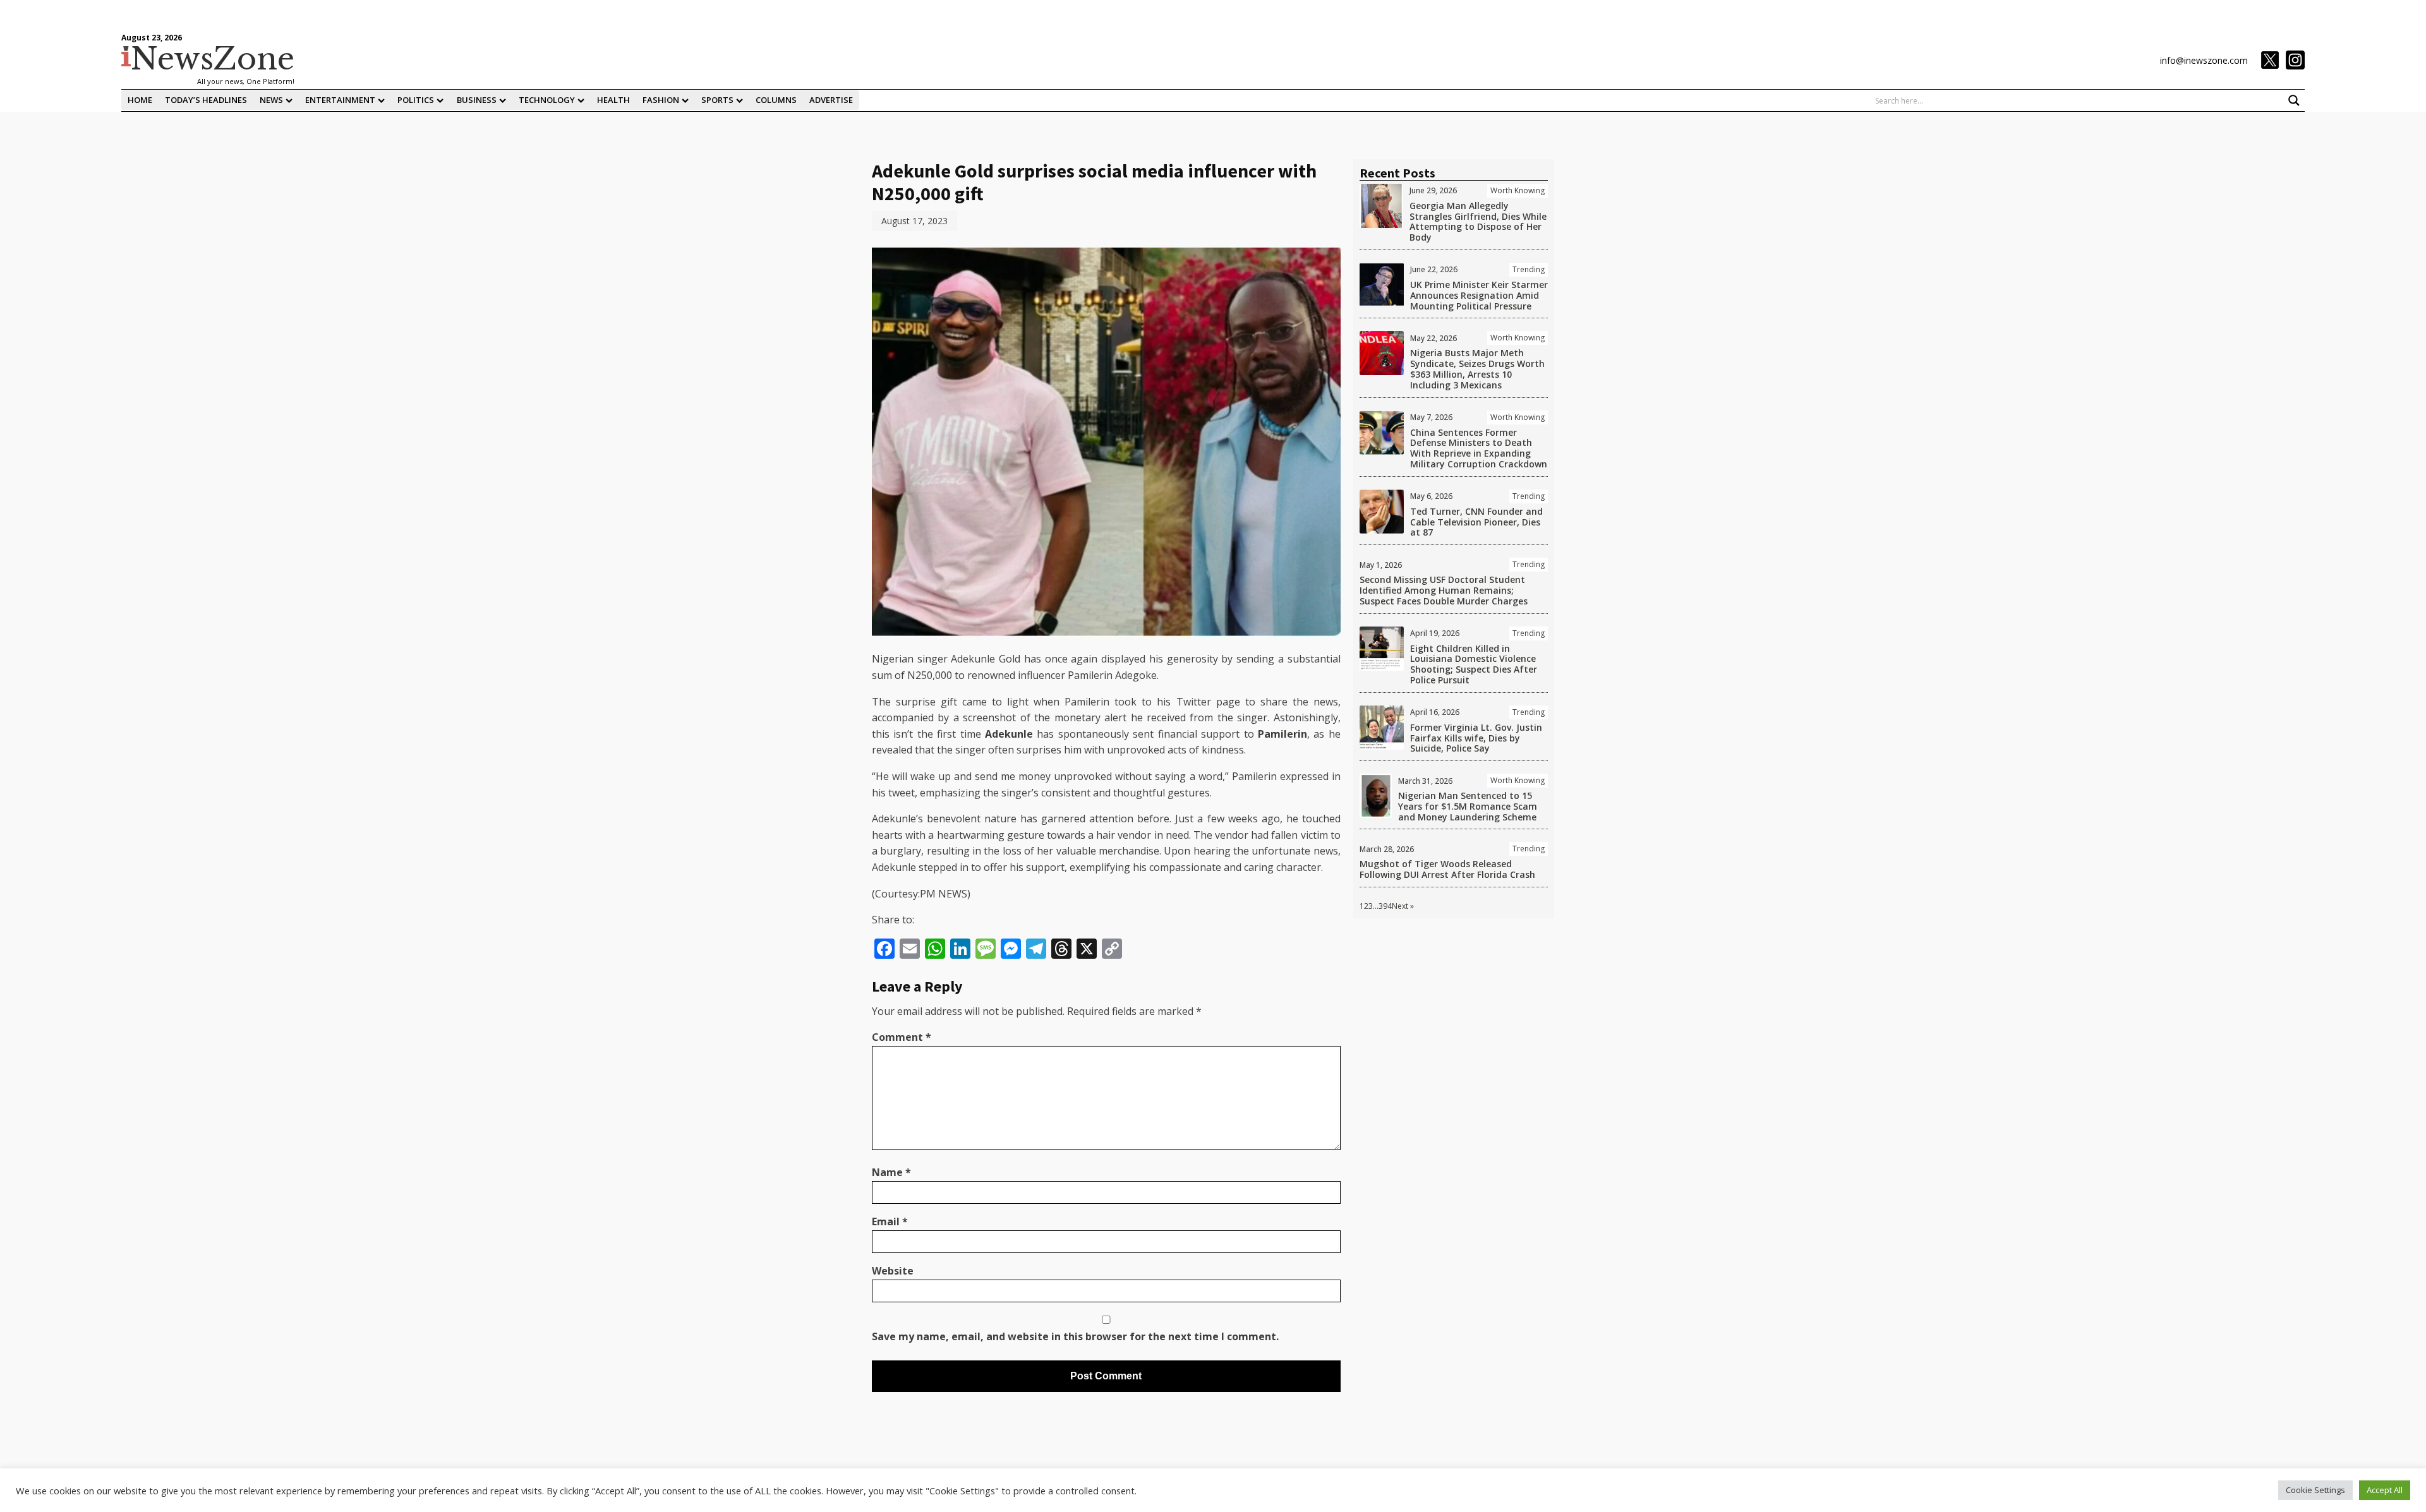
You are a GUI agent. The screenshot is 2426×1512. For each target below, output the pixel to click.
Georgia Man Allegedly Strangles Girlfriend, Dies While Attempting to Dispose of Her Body (1478, 221)
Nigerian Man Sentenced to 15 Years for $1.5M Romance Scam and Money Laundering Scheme (1468, 806)
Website (893, 1271)
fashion (661, 100)
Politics (416, 100)
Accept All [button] (2385, 1490)
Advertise (831, 100)
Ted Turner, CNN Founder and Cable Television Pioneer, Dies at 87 (1476, 522)
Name (891, 1172)
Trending (1529, 269)
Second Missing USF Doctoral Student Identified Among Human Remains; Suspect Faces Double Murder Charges (1444, 590)
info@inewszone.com (2204, 60)
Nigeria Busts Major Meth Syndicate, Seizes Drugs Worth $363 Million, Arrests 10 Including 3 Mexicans (1477, 369)
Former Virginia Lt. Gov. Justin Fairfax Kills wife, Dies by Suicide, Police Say (1476, 738)
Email (890, 1221)
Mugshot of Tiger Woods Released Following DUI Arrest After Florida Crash (1447, 869)
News (271, 100)
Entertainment (340, 100)
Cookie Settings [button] (2315, 1490)
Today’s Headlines (206, 100)
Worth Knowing (1518, 190)
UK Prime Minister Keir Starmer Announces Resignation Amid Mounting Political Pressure (1479, 295)
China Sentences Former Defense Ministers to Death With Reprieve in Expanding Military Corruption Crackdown (1479, 448)
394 (1385, 906)
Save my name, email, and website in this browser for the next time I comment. (1075, 1336)
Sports (717, 100)
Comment (902, 1037)
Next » (1403, 906)
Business (477, 100)
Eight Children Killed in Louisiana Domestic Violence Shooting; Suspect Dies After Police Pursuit (1474, 664)
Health (613, 100)
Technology (547, 100)
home (140, 100)
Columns (776, 100)
